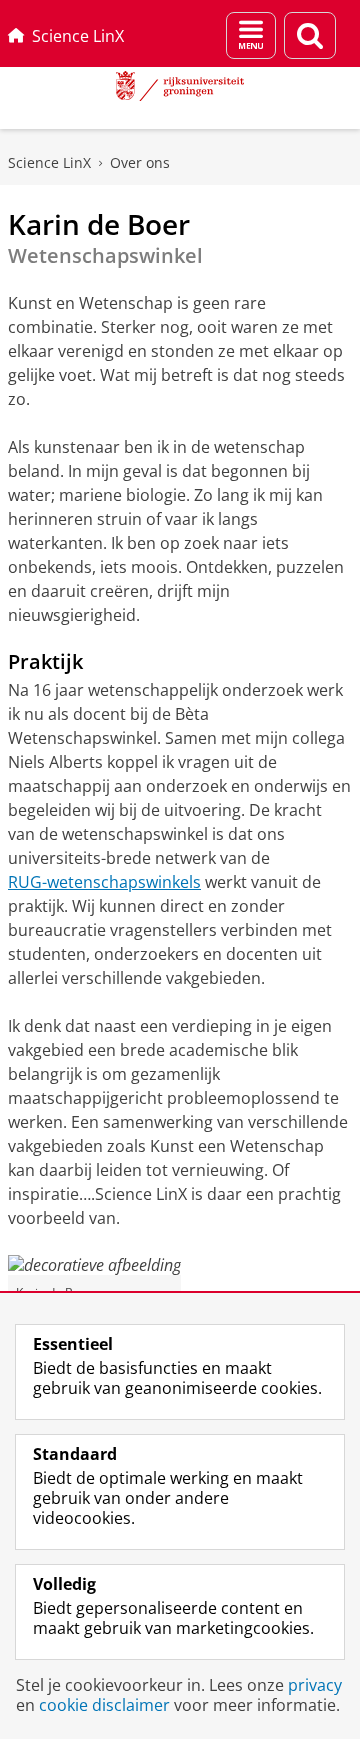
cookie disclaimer (104, 1705)
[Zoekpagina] (310, 35)
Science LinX (78, 36)
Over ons (140, 162)
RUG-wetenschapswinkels (104, 882)
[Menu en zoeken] (251, 35)
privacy (315, 1685)
